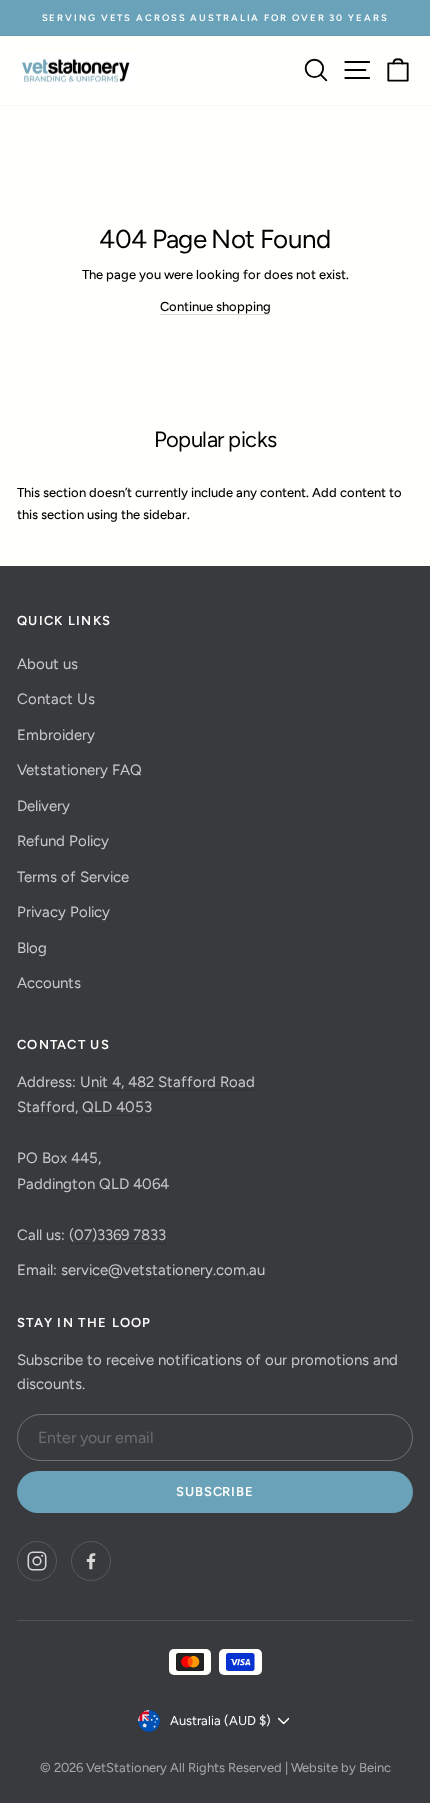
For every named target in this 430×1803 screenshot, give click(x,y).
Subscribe (214, 1491)
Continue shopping (215, 306)
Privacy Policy (63, 912)
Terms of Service (73, 877)
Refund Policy (63, 841)
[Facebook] (91, 1561)
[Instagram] (37, 1561)
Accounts (49, 983)
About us (47, 664)
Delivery (43, 806)
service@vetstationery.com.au (163, 1270)
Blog (32, 948)
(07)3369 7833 (117, 1235)
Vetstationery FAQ (79, 770)
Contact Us (56, 699)
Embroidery (56, 735)
